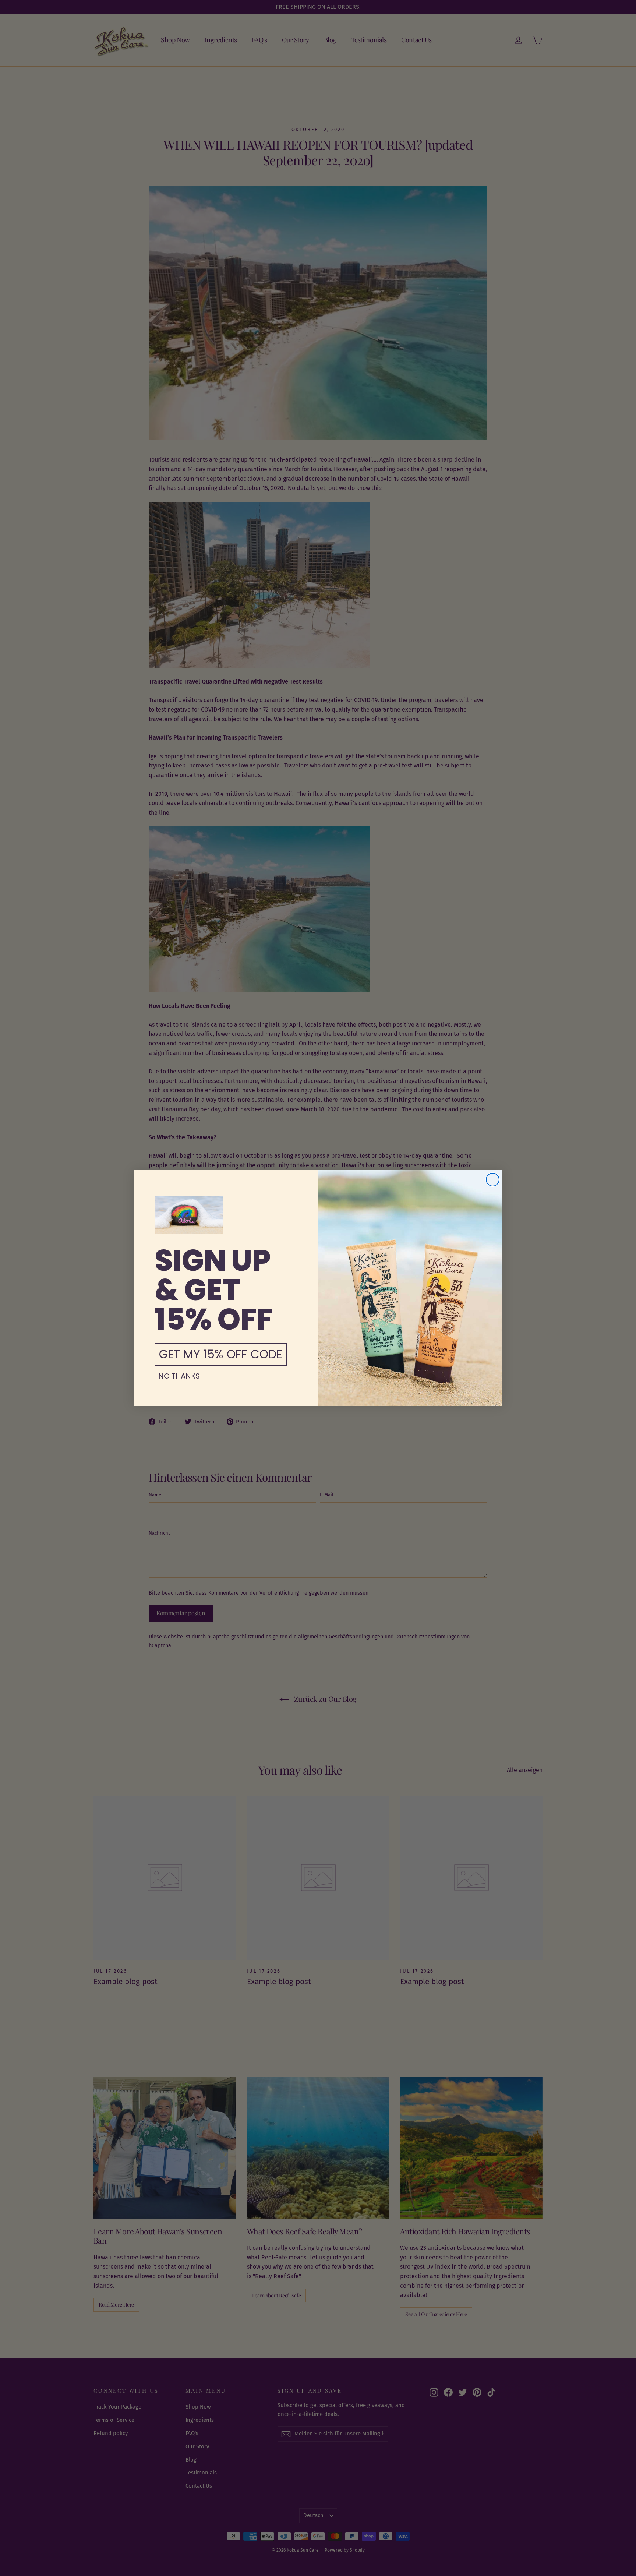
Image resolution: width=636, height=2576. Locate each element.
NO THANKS (179, 1376)
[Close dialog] (493, 1180)
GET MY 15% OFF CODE (221, 1354)
